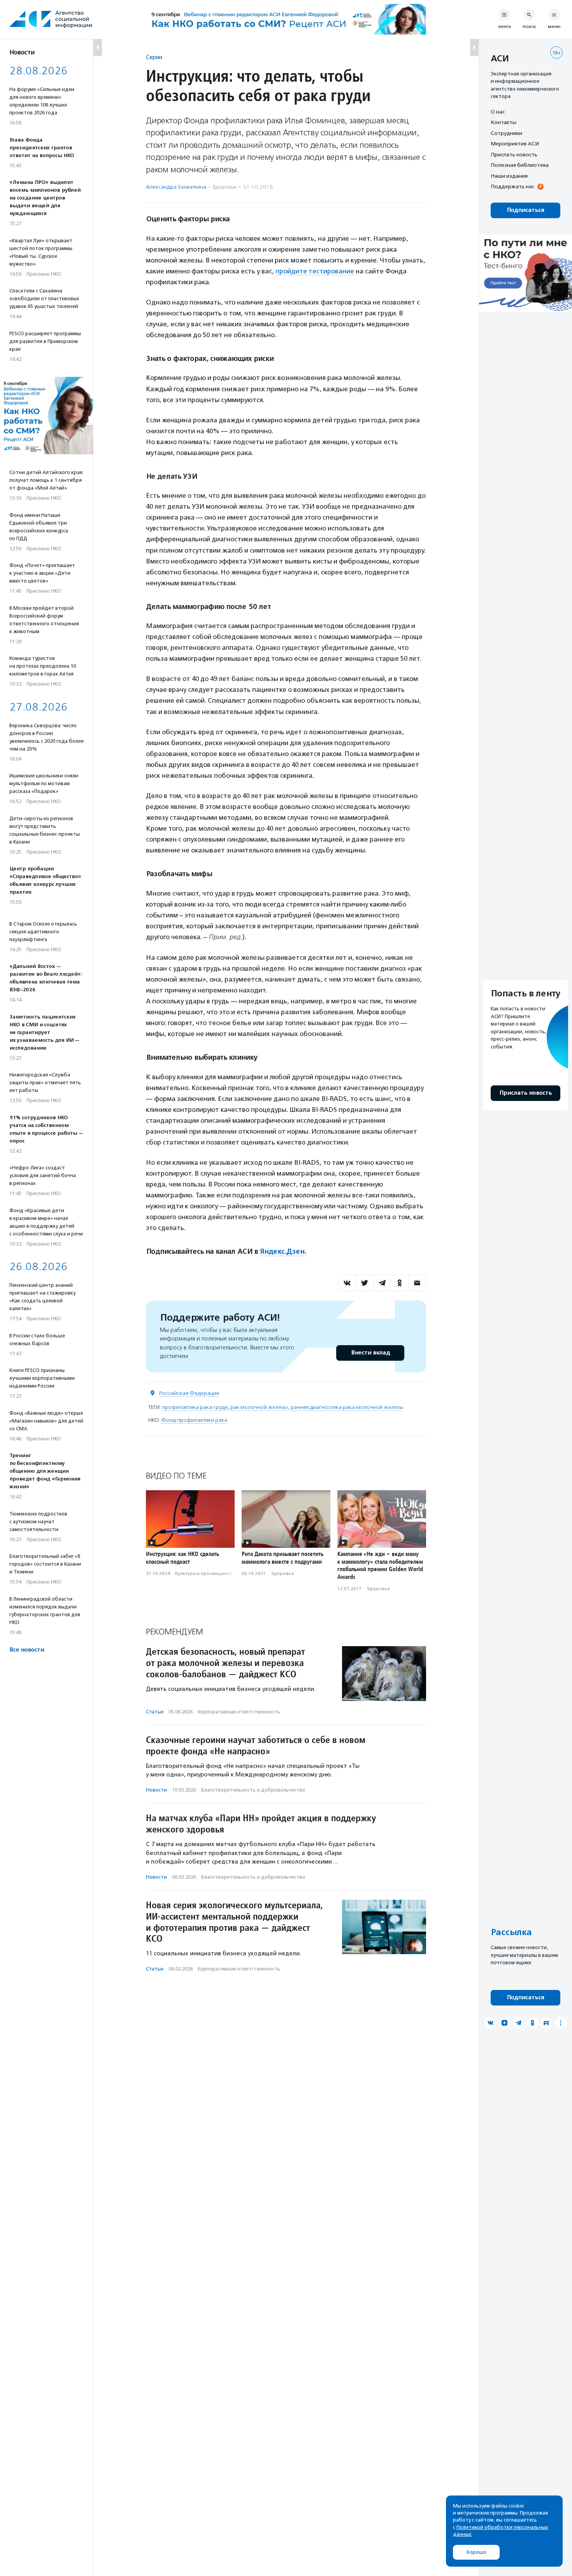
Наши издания (509, 176)
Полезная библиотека (520, 165)
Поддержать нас (512, 187)
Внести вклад (370, 1353)
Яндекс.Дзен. (283, 1251)
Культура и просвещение (204, 1573)
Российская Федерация (189, 1393)
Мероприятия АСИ (515, 144)
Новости (156, 1790)
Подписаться (526, 210)
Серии (154, 57)
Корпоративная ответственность (239, 1712)
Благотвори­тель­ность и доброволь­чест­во (253, 1790)
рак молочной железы (259, 1407)
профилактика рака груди (195, 1407)
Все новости (27, 1650)
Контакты (504, 122)
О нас (498, 112)
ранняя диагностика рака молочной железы (347, 1407)
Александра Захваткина (176, 187)
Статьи (155, 1712)
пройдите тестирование (315, 271)
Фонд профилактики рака (194, 1420)
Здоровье (225, 187)
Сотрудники (506, 133)
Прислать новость (514, 154)
